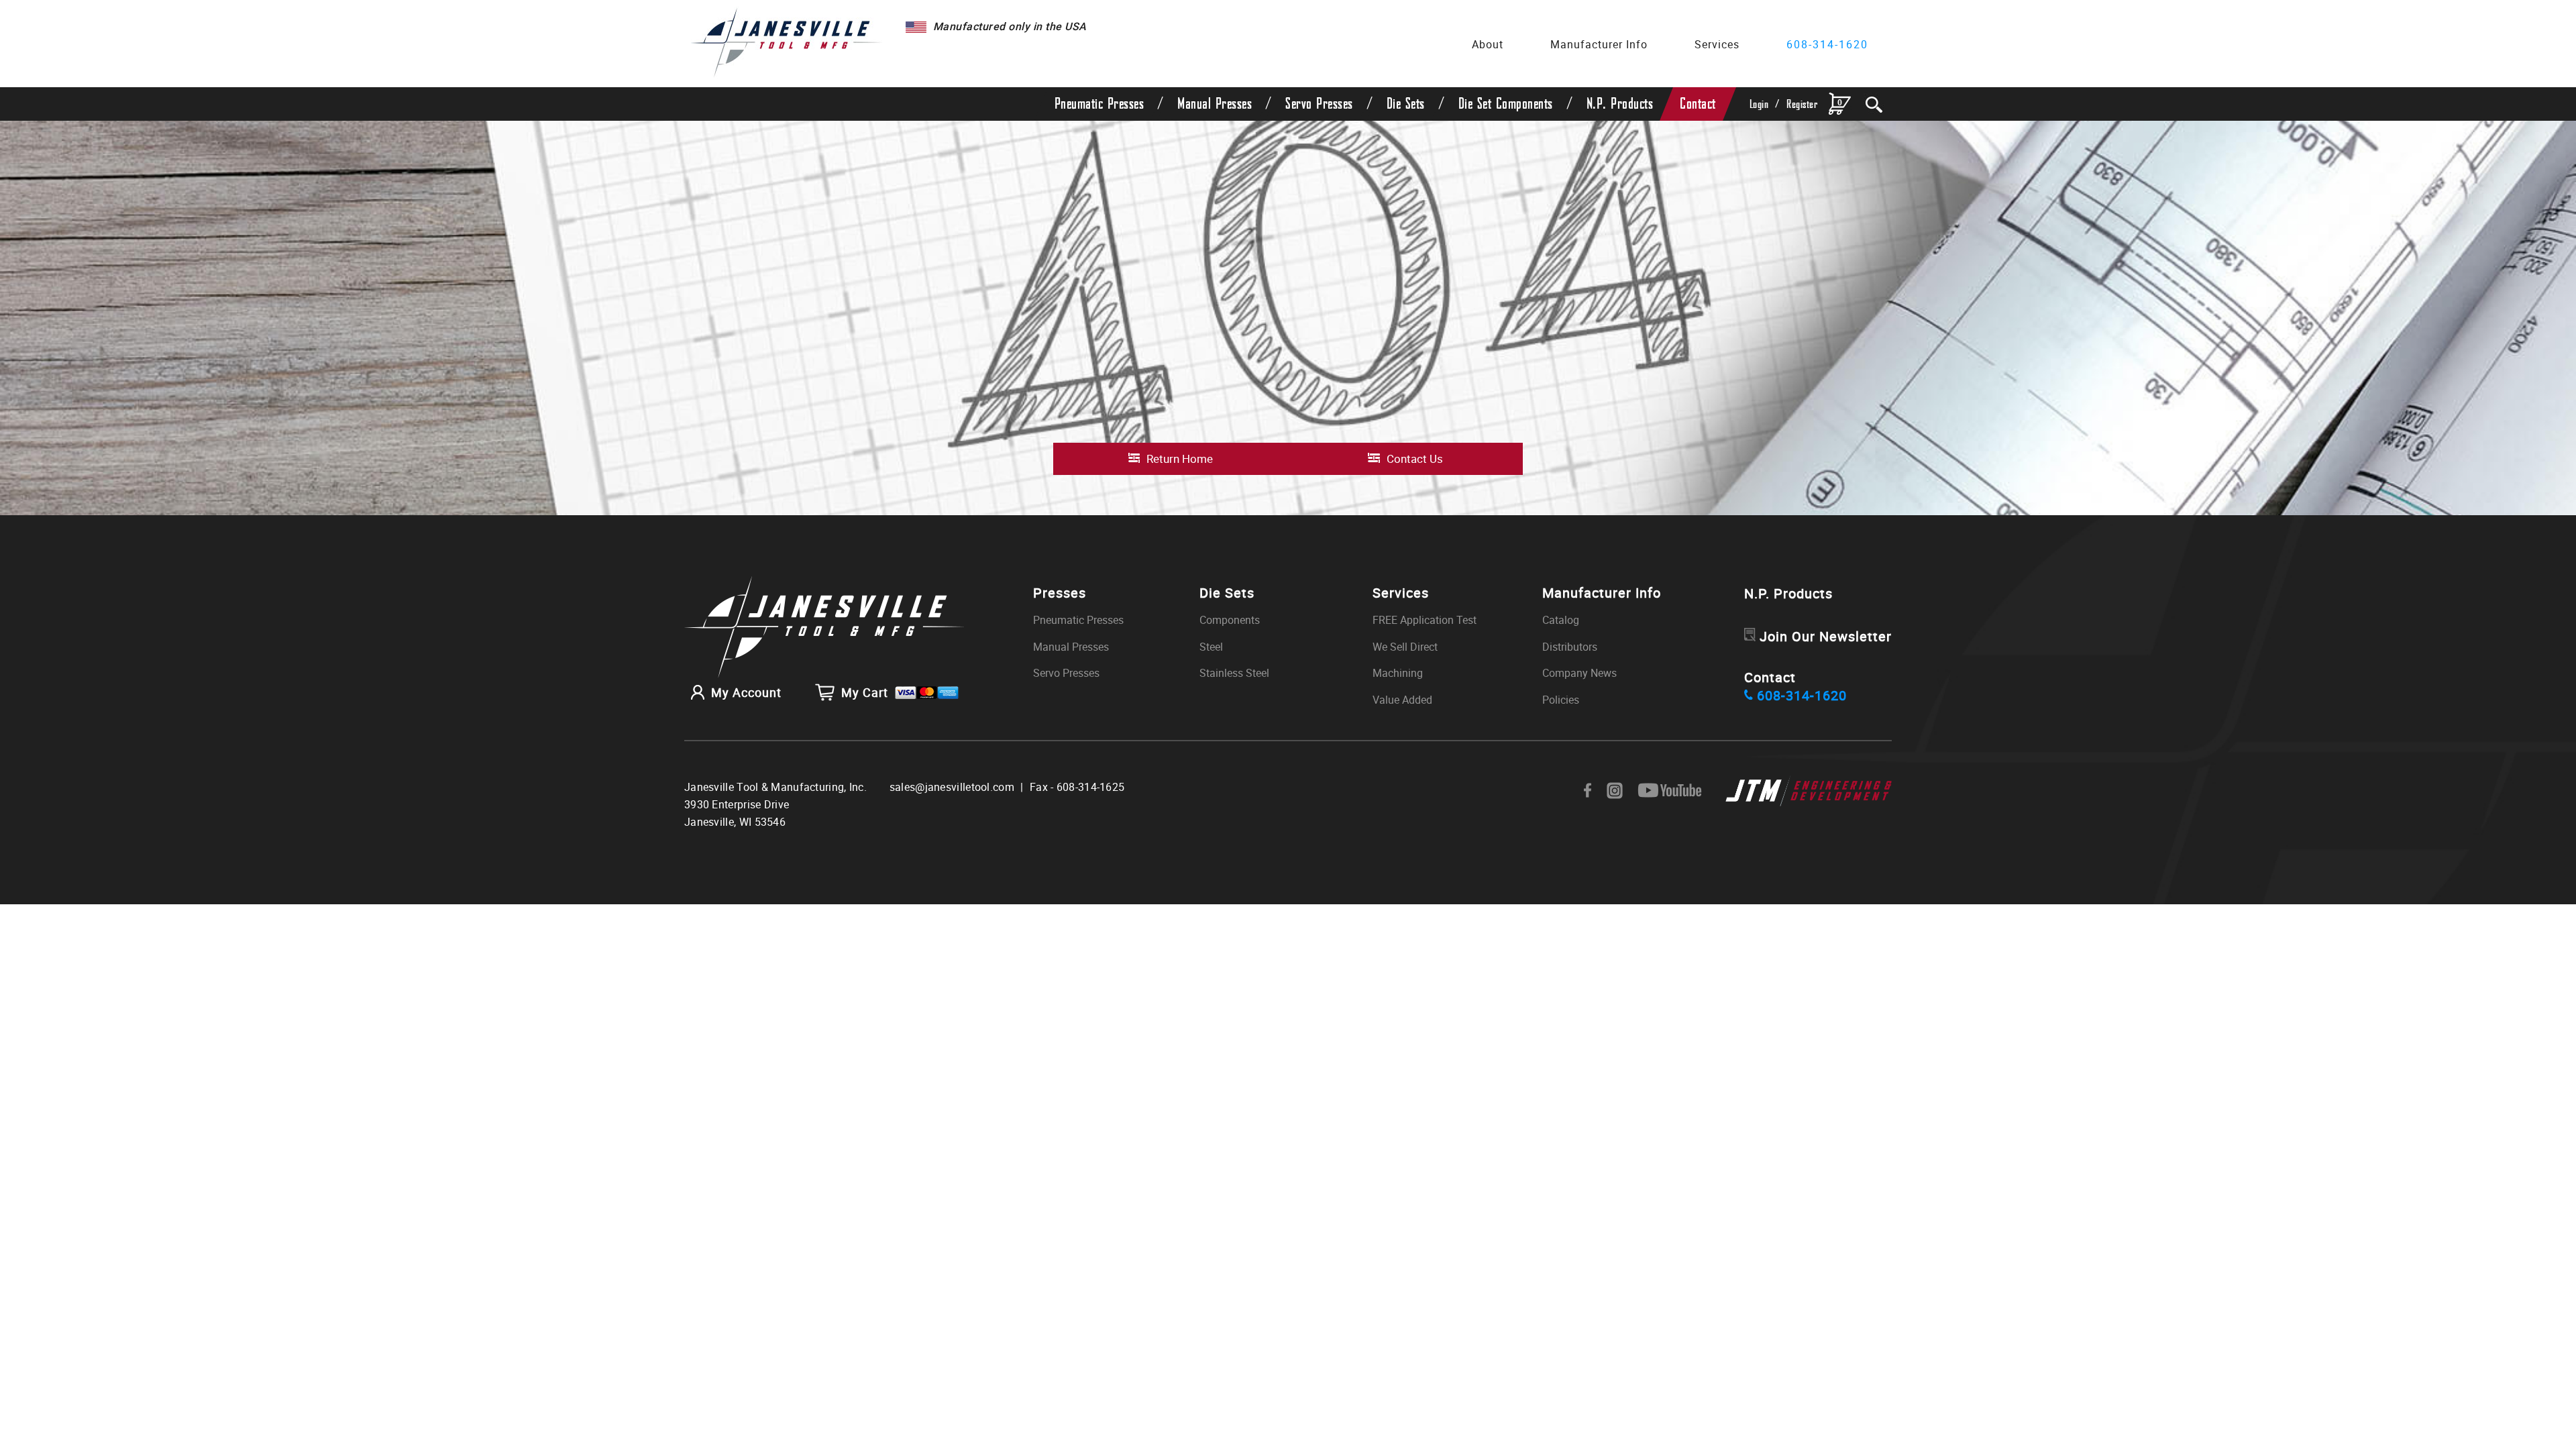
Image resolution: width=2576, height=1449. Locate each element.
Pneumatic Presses (1099, 104)
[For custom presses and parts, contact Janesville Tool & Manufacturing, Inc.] (824, 628)
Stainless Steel (1234, 673)
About (1488, 44)
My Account (746, 692)
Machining (1398, 673)
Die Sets (1406, 104)
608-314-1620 (1827, 44)
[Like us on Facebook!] (1588, 791)
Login (1759, 104)
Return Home (1180, 459)
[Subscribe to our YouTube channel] (1670, 791)
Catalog (1561, 620)
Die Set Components (1506, 104)
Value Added (1402, 700)
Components (1230, 620)
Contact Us (1415, 459)
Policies (1561, 700)
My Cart (865, 692)
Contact (1698, 104)
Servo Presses (1319, 104)
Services (1717, 44)
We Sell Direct (1405, 647)
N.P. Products (1620, 104)
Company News (1579, 673)
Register (1802, 104)
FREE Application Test (1425, 620)
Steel (1211, 647)
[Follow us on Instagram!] (1615, 791)
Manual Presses (1215, 104)
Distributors (1570, 647)
